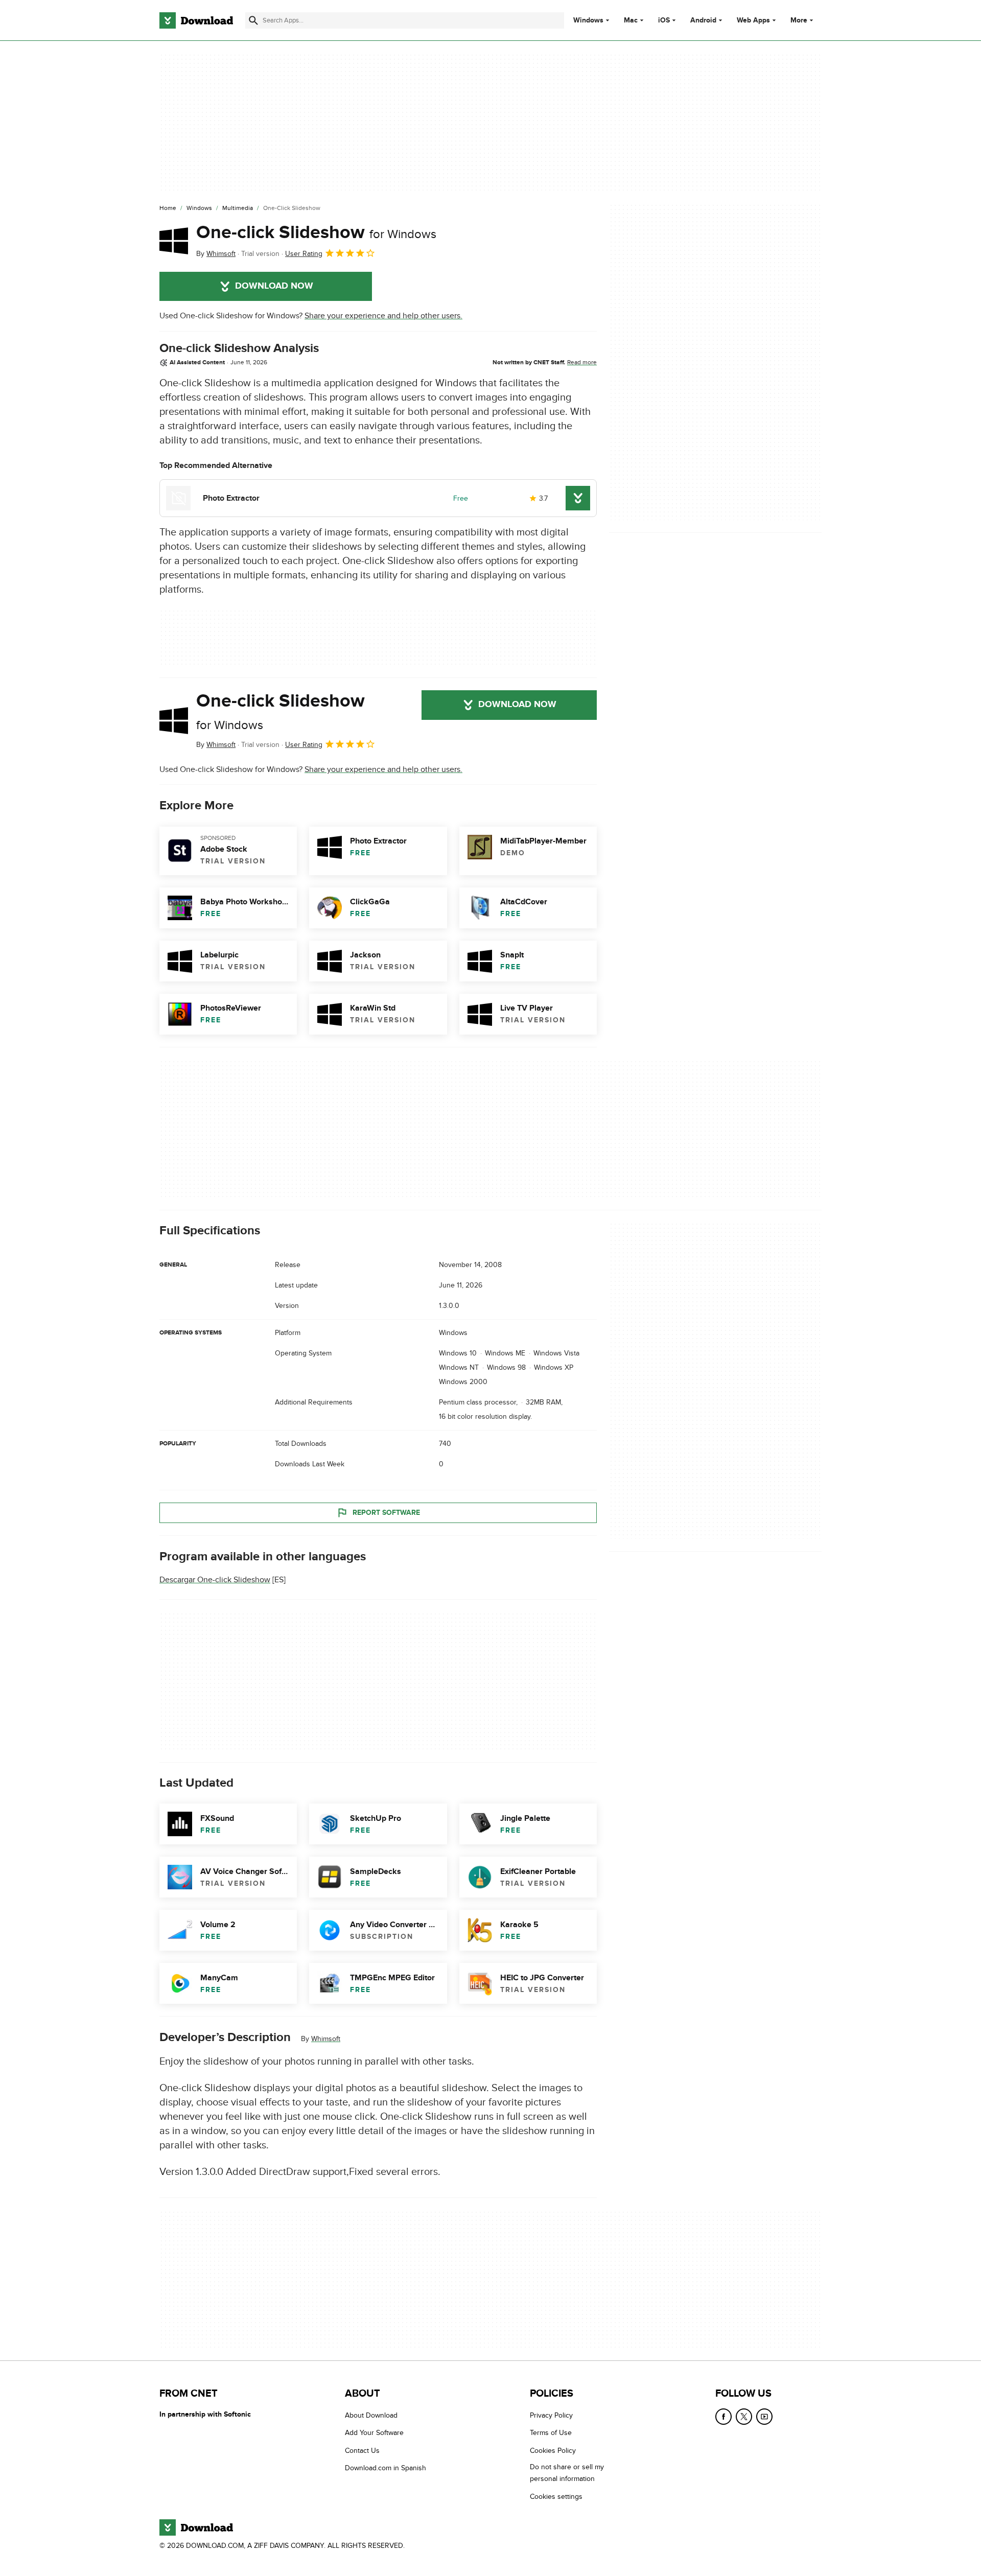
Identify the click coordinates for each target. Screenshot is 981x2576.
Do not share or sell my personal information (567, 2473)
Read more (582, 362)
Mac (631, 20)
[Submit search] (253, 20)
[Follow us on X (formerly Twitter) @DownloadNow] (744, 2417)
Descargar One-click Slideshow (215, 1580)
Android (703, 20)
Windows (588, 20)
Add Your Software (374, 2433)
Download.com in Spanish (386, 2468)
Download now (274, 286)
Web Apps (753, 20)
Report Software (386, 1513)
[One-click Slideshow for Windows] (174, 241)
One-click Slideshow (316, 232)
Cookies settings (556, 2496)
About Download (371, 2415)
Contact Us (362, 2451)
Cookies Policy (553, 2451)
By (216, 254)
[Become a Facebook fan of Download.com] (723, 2417)
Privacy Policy (551, 2415)
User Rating (304, 254)
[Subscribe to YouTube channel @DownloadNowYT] (764, 2417)
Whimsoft (326, 2039)
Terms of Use (551, 2433)
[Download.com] (196, 20)
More (799, 20)
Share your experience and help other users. (383, 316)
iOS (664, 20)
